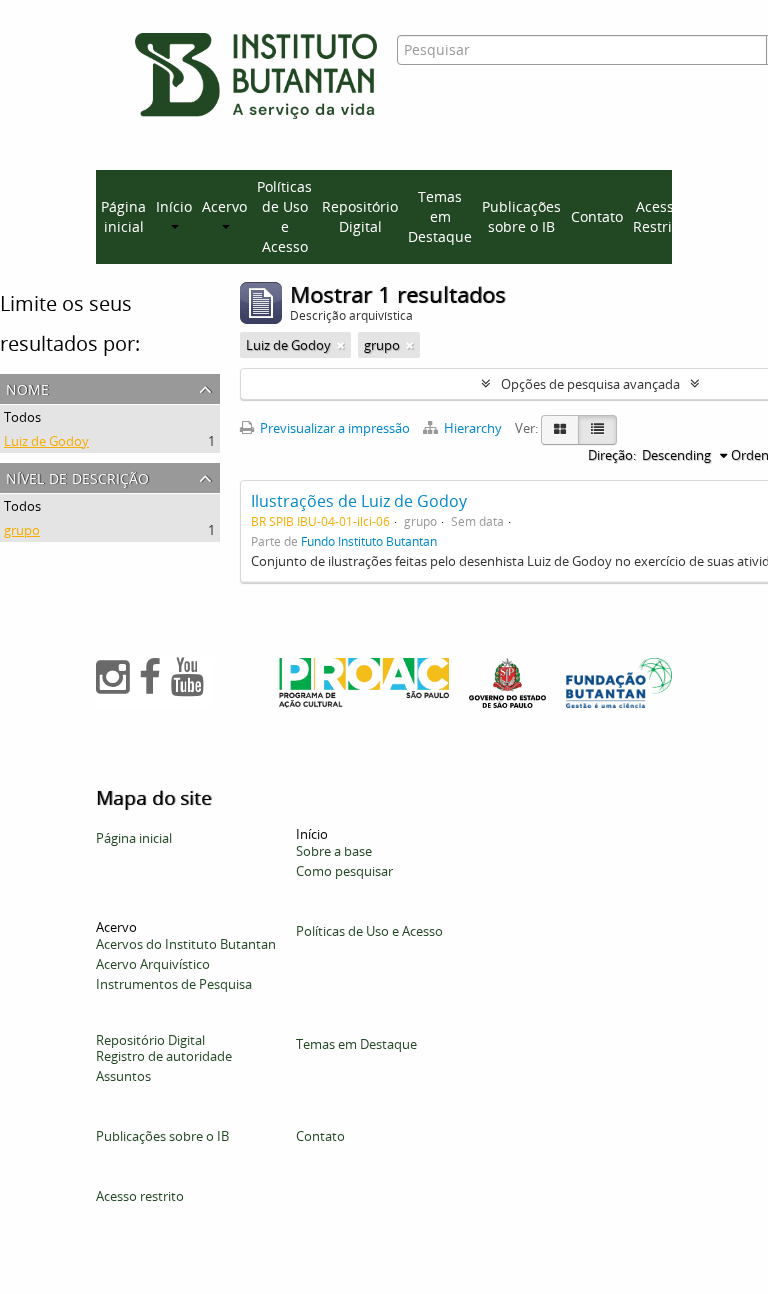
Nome (27, 387)
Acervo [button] (224, 206)
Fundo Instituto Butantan (369, 541)
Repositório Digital (360, 216)
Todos (22, 417)
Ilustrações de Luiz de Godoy (359, 501)
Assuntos (123, 1076)
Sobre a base (334, 851)
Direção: (612, 455)
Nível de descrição (77, 476)
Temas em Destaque (440, 216)
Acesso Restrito (659, 216)
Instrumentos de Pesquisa (174, 984)
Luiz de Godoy (46, 441)
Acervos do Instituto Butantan (186, 944)
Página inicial (123, 216)
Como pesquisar (344, 871)
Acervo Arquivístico (153, 964)
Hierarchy (473, 428)
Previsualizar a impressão (333, 428)
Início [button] (174, 206)
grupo (22, 530)
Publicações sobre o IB (521, 216)
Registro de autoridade (164, 1056)
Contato (597, 216)
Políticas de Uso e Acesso (284, 216)
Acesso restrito (140, 1196)
